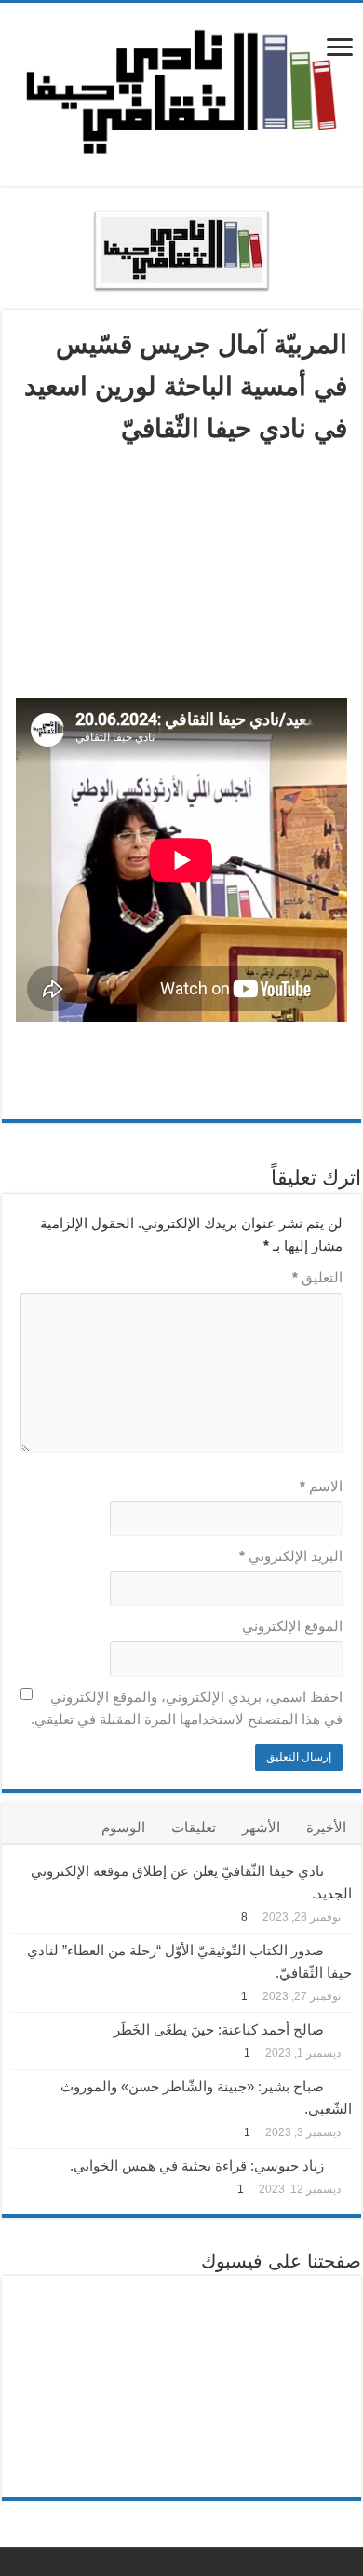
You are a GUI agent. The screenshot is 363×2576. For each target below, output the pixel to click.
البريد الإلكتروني (291, 1556)
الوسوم (123, 1827)
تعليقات (194, 1827)
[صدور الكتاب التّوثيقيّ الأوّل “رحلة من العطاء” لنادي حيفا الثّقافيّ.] (343, 1949)
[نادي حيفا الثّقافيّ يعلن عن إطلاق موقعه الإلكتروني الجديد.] (343, 1870)
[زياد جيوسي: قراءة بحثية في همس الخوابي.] (343, 2164)
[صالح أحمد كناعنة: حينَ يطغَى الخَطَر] (343, 2028)
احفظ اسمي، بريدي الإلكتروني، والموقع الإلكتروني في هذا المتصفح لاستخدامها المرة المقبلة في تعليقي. (187, 1708)
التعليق (317, 1277)
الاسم (321, 1486)
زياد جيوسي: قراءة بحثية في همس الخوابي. (197, 2165)
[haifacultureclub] (182, 91)
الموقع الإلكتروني (292, 1626)
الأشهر (261, 1827)
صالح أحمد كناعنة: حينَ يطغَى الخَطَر (219, 2029)
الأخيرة (326, 1827)
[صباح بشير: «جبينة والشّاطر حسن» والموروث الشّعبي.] (343, 2085)
